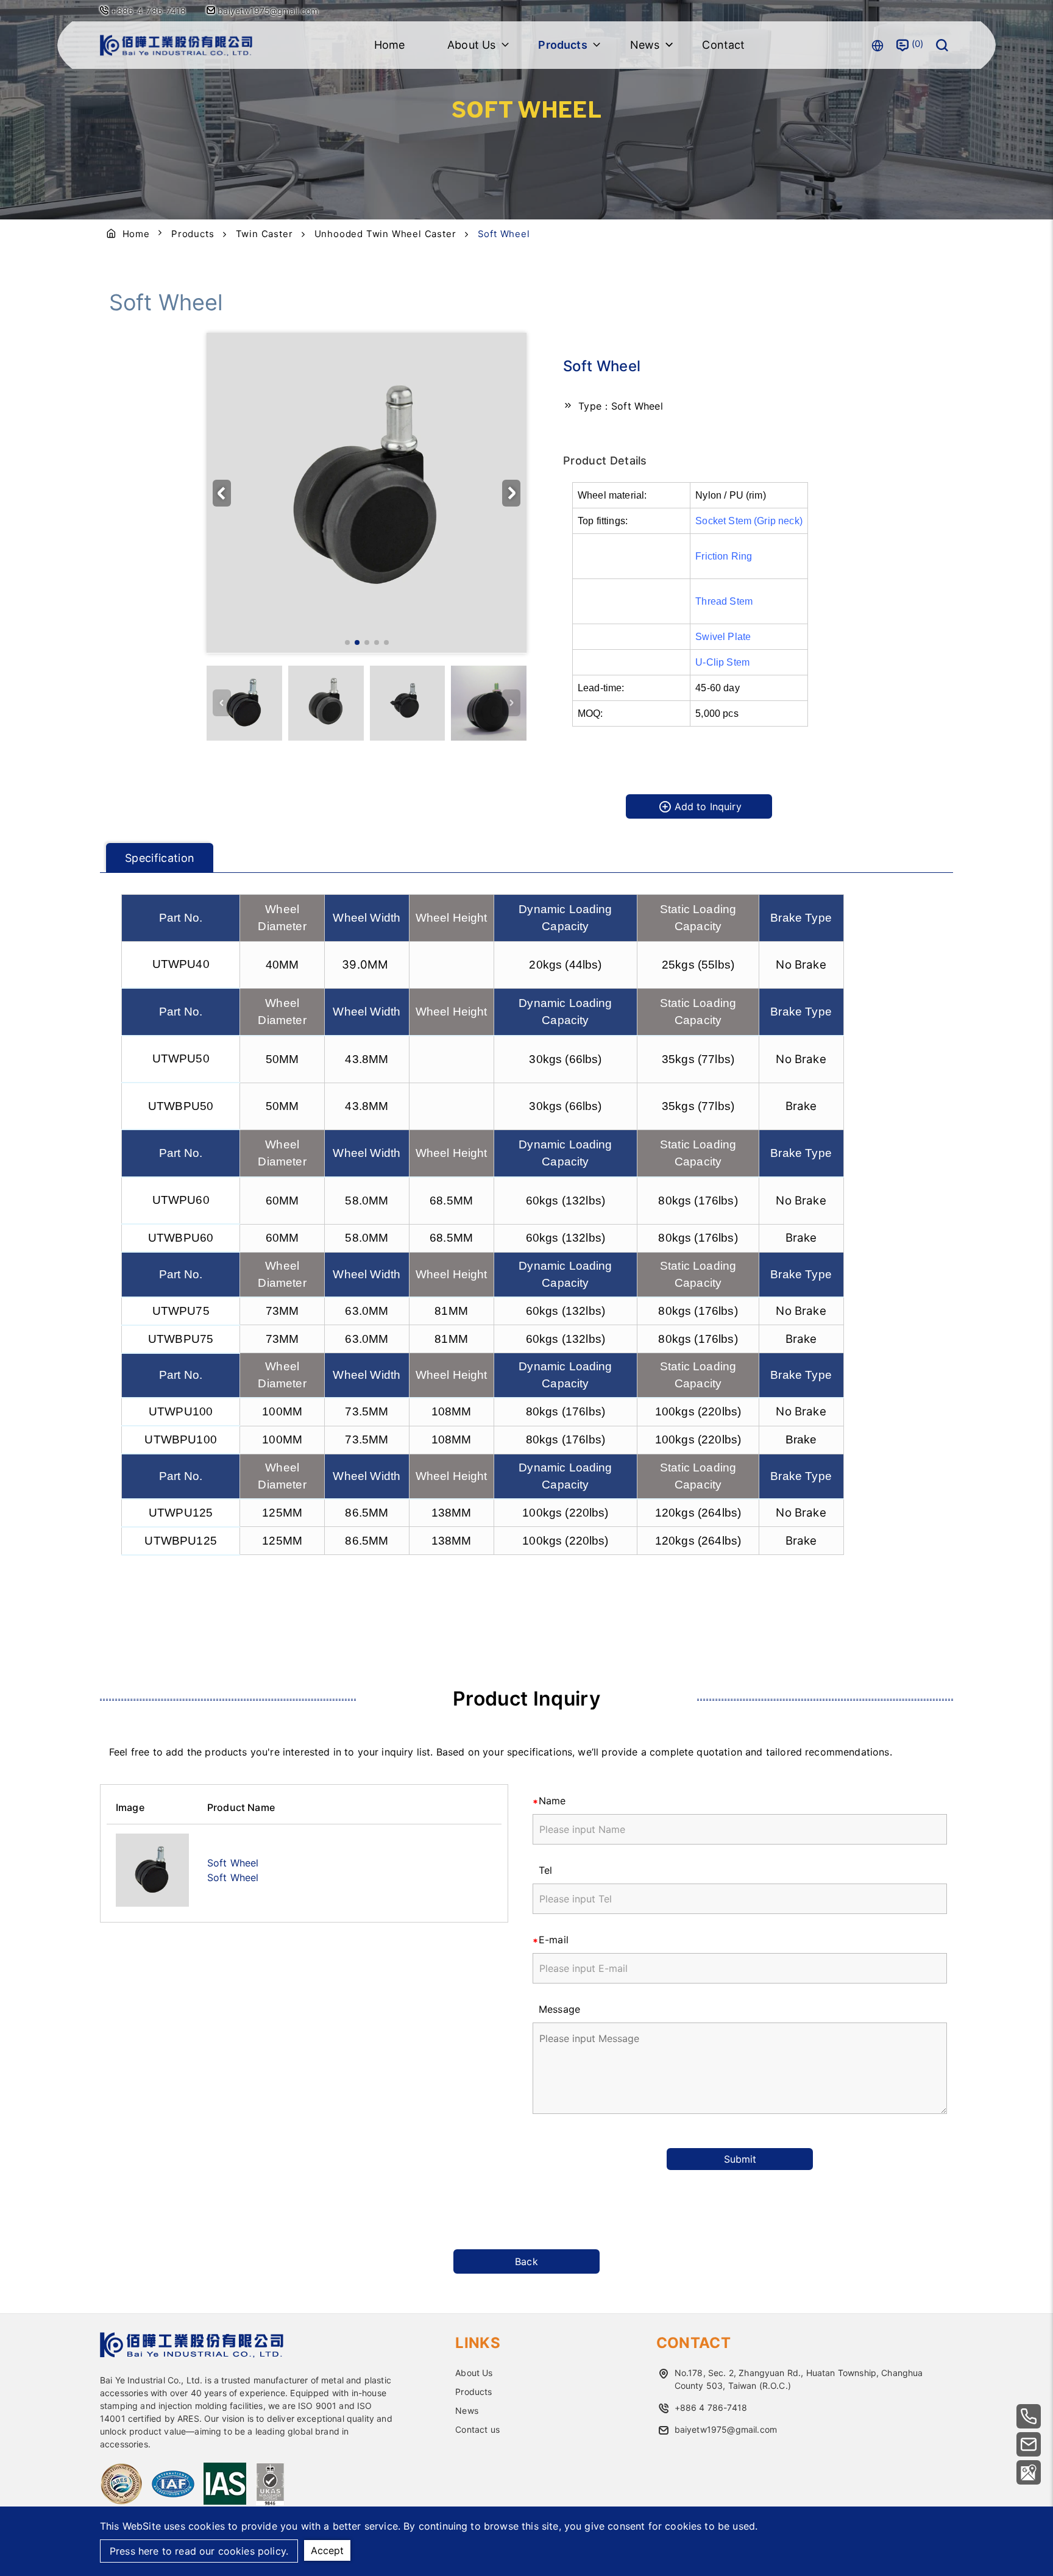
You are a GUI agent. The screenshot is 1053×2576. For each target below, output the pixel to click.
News (467, 2411)
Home (390, 45)
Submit (740, 2159)
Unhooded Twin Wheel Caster (385, 234)
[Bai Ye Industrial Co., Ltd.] (176, 45)
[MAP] (1029, 2472)
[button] (511, 493)
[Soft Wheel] (152, 1870)
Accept (327, 2550)
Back (526, 2261)
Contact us (477, 2429)
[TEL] (1029, 2416)
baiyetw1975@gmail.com (267, 11)
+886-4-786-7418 (148, 11)
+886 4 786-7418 (711, 2407)
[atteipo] (192, 2354)
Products (193, 234)
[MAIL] (1029, 2444)
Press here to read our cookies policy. (199, 2551)
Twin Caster (264, 234)
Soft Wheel (233, 1863)
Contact (723, 45)
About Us (474, 2373)
